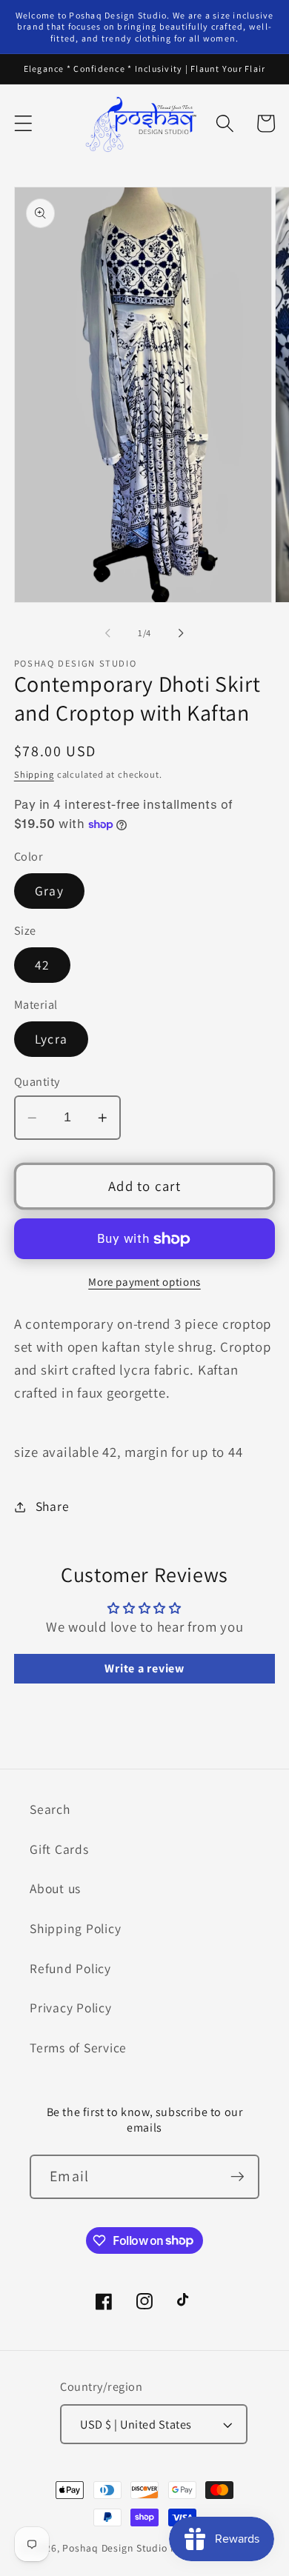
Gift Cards (59, 1849)
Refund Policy (70, 1968)
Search (50, 1809)
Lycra (51, 1039)
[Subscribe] (237, 2177)
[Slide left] (108, 633)
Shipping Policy (75, 1928)
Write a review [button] (144, 1668)
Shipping (34, 774)
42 (43, 965)
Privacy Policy (71, 2008)
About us (55, 1888)
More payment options (144, 1282)
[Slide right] (182, 633)
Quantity (37, 1081)
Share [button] (53, 1506)
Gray (49, 891)
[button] (23, 123)
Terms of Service (78, 2048)
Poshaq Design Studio (115, 2548)
